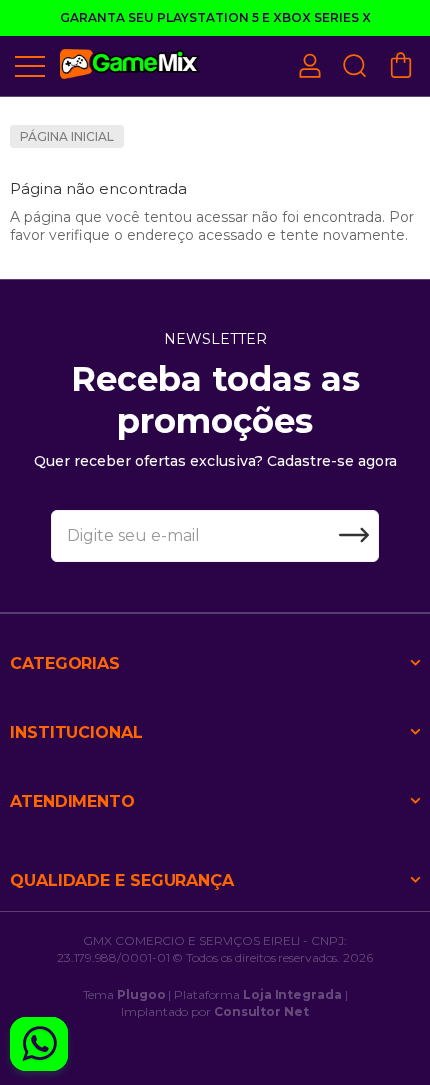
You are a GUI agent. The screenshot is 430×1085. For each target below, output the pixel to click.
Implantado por (214, 1011)
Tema (124, 994)
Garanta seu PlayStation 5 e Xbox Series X (215, 17)
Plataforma (258, 994)
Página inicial (67, 136)
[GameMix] (130, 64)
